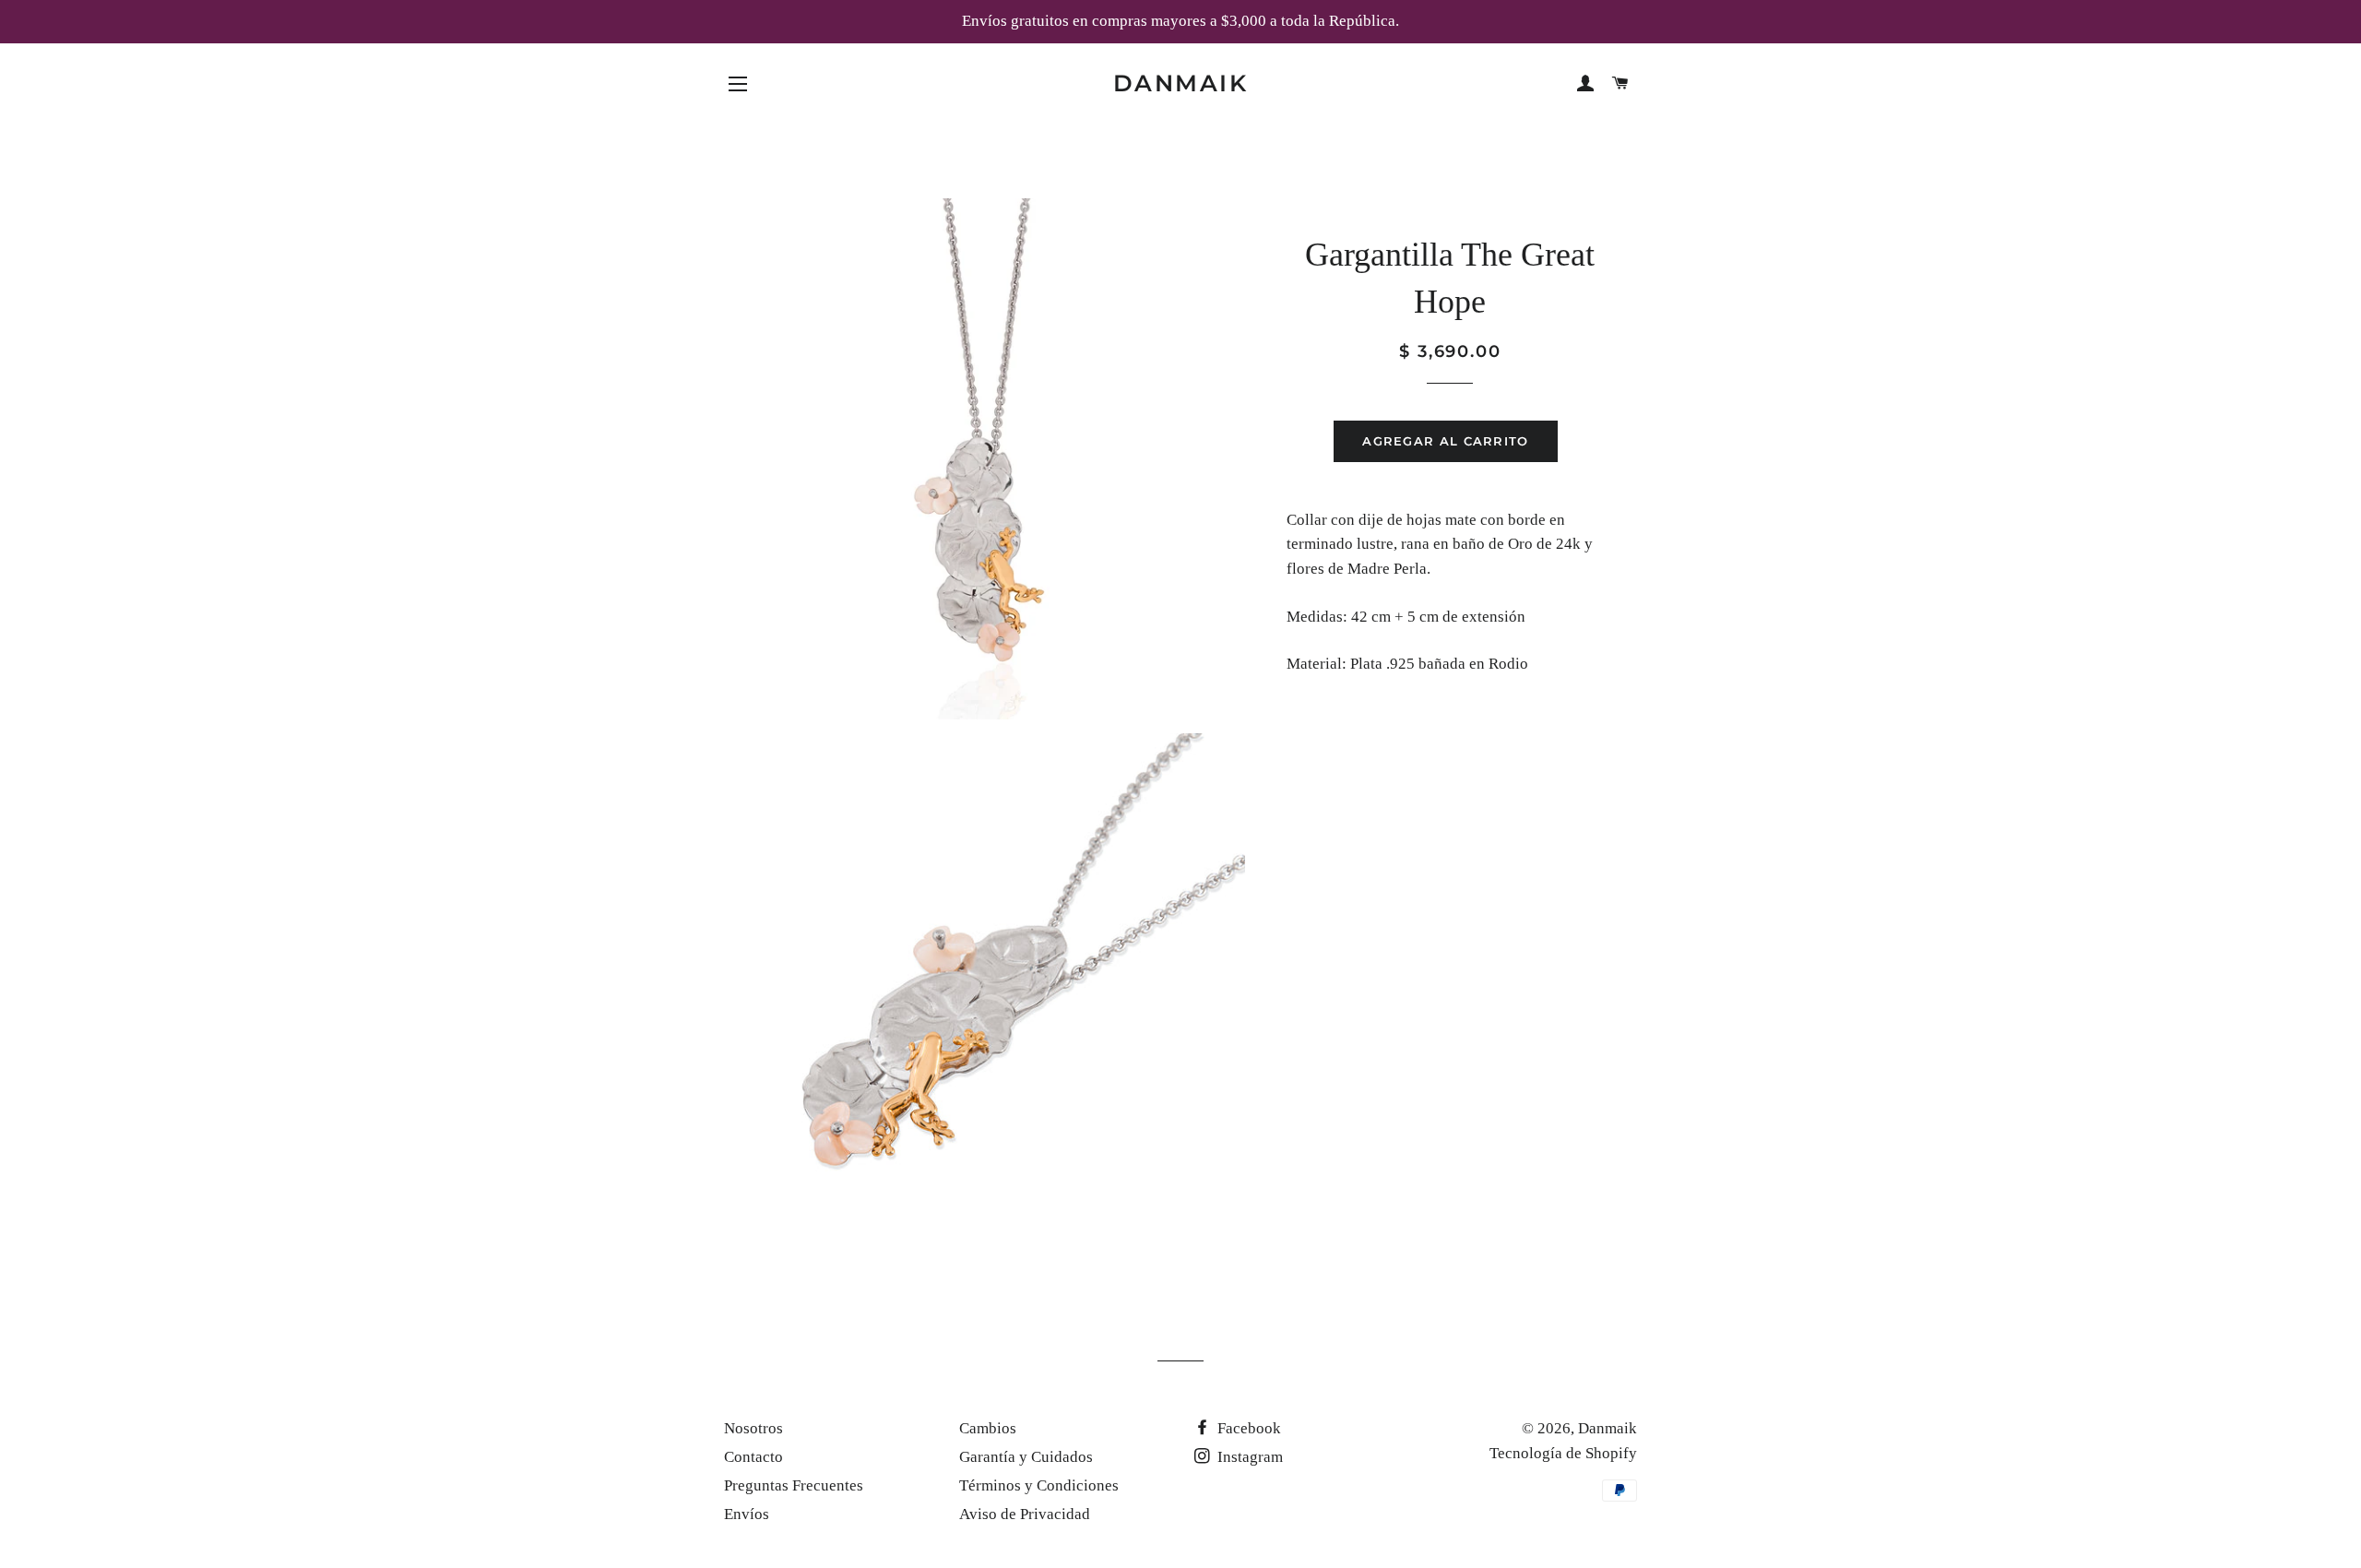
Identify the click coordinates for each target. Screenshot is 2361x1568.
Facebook (1247, 1428)
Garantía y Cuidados (1026, 1457)
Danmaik (1181, 83)
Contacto (753, 1457)
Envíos (747, 1514)
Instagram (1248, 1457)
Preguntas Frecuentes (794, 1485)
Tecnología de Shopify (1563, 1453)
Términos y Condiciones (1039, 1485)
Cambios (988, 1428)
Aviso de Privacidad (1025, 1514)
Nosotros (753, 1428)
